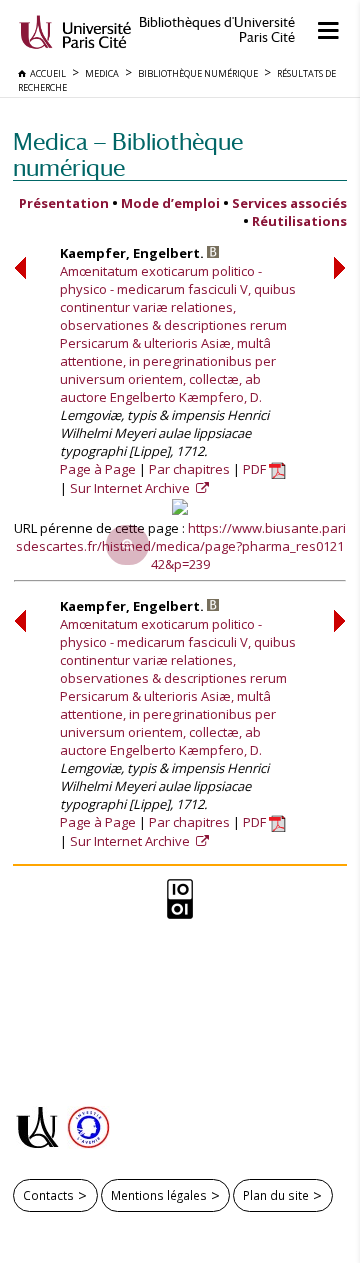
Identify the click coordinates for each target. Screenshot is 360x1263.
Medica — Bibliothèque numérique (128, 154)
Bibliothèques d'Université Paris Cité (217, 30)
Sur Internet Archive (131, 488)
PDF (256, 469)
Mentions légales (159, 1195)
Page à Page (98, 469)
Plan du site (276, 1195)
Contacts (48, 1195)
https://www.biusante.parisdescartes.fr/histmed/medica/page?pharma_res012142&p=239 (181, 546)
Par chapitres (189, 469)
